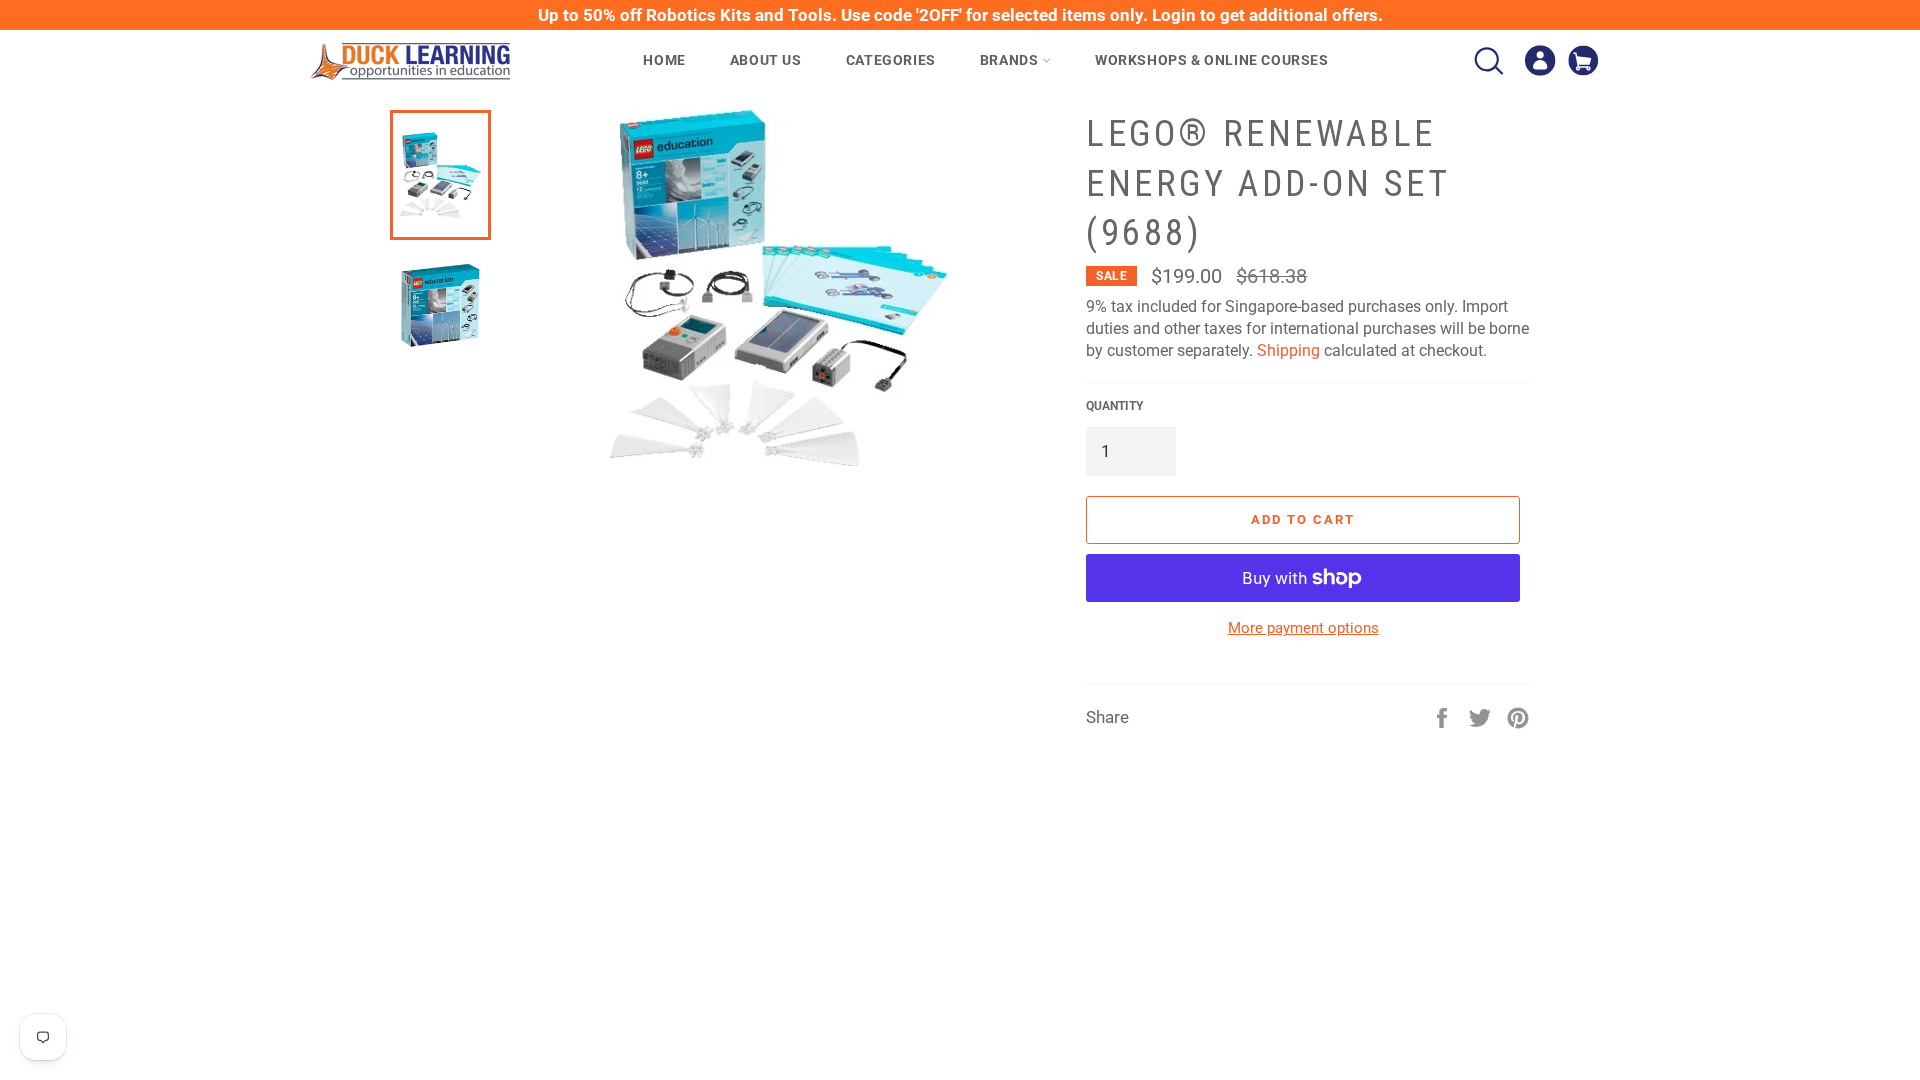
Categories (891, 60)
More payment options (1303, 628)
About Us (766, 60)
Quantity (1114, 406)
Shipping (1288, 350)
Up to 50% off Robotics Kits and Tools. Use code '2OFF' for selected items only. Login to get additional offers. (960, 15)
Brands (1011, 60)
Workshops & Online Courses (1212, 60)
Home (664, 60)
